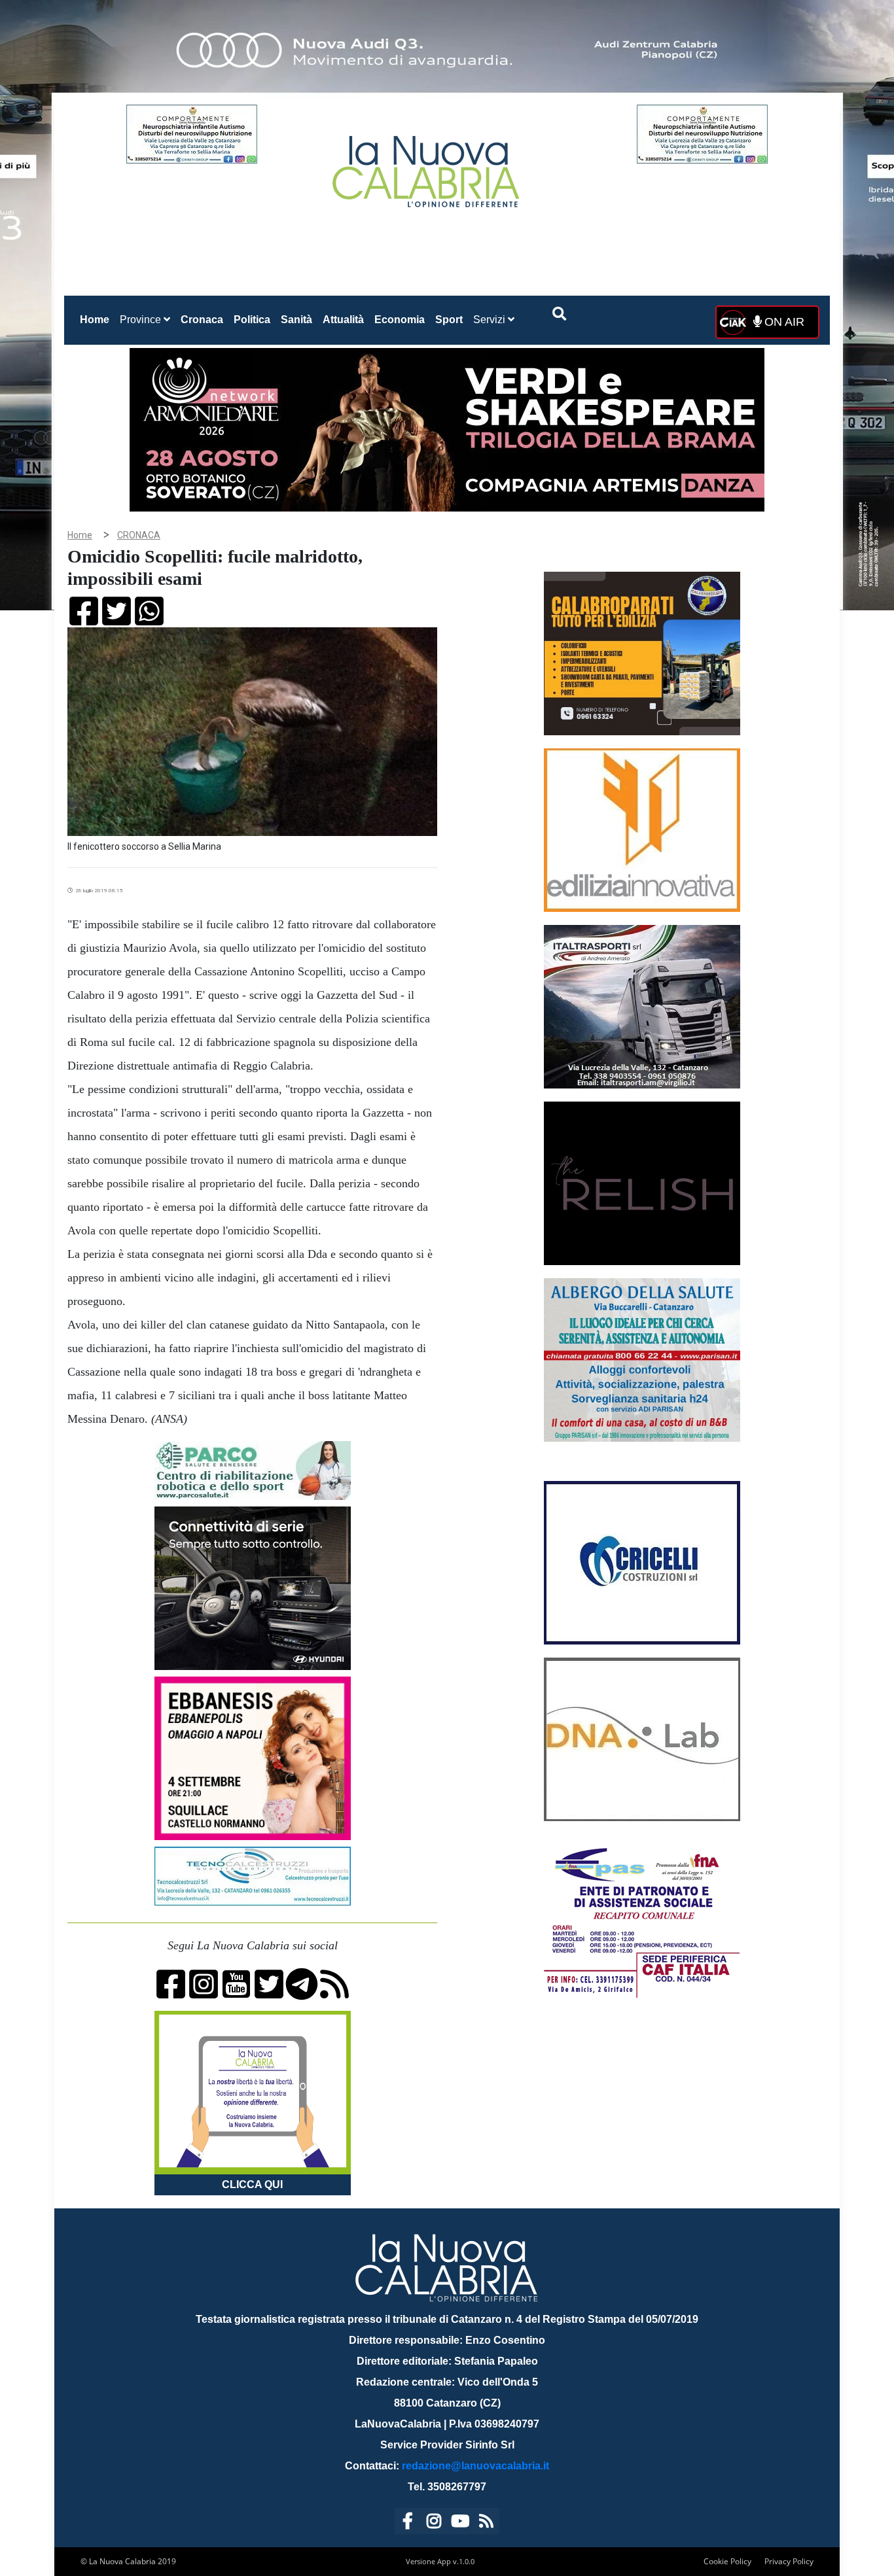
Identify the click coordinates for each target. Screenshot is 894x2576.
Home (97, 319)
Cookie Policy (727, 2561)
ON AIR (783, 322)
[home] (427, 166)
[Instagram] (434, 2523)
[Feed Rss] (486, 2523)
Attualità (343, 320)
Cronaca (202, 320)
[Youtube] (460, 2523)
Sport (449, 320)
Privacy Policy (789, 2561)
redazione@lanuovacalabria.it (475, 2466)
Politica (252, 320)
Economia (400, 320)
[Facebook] (408, 2523)
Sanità (296, 320)
